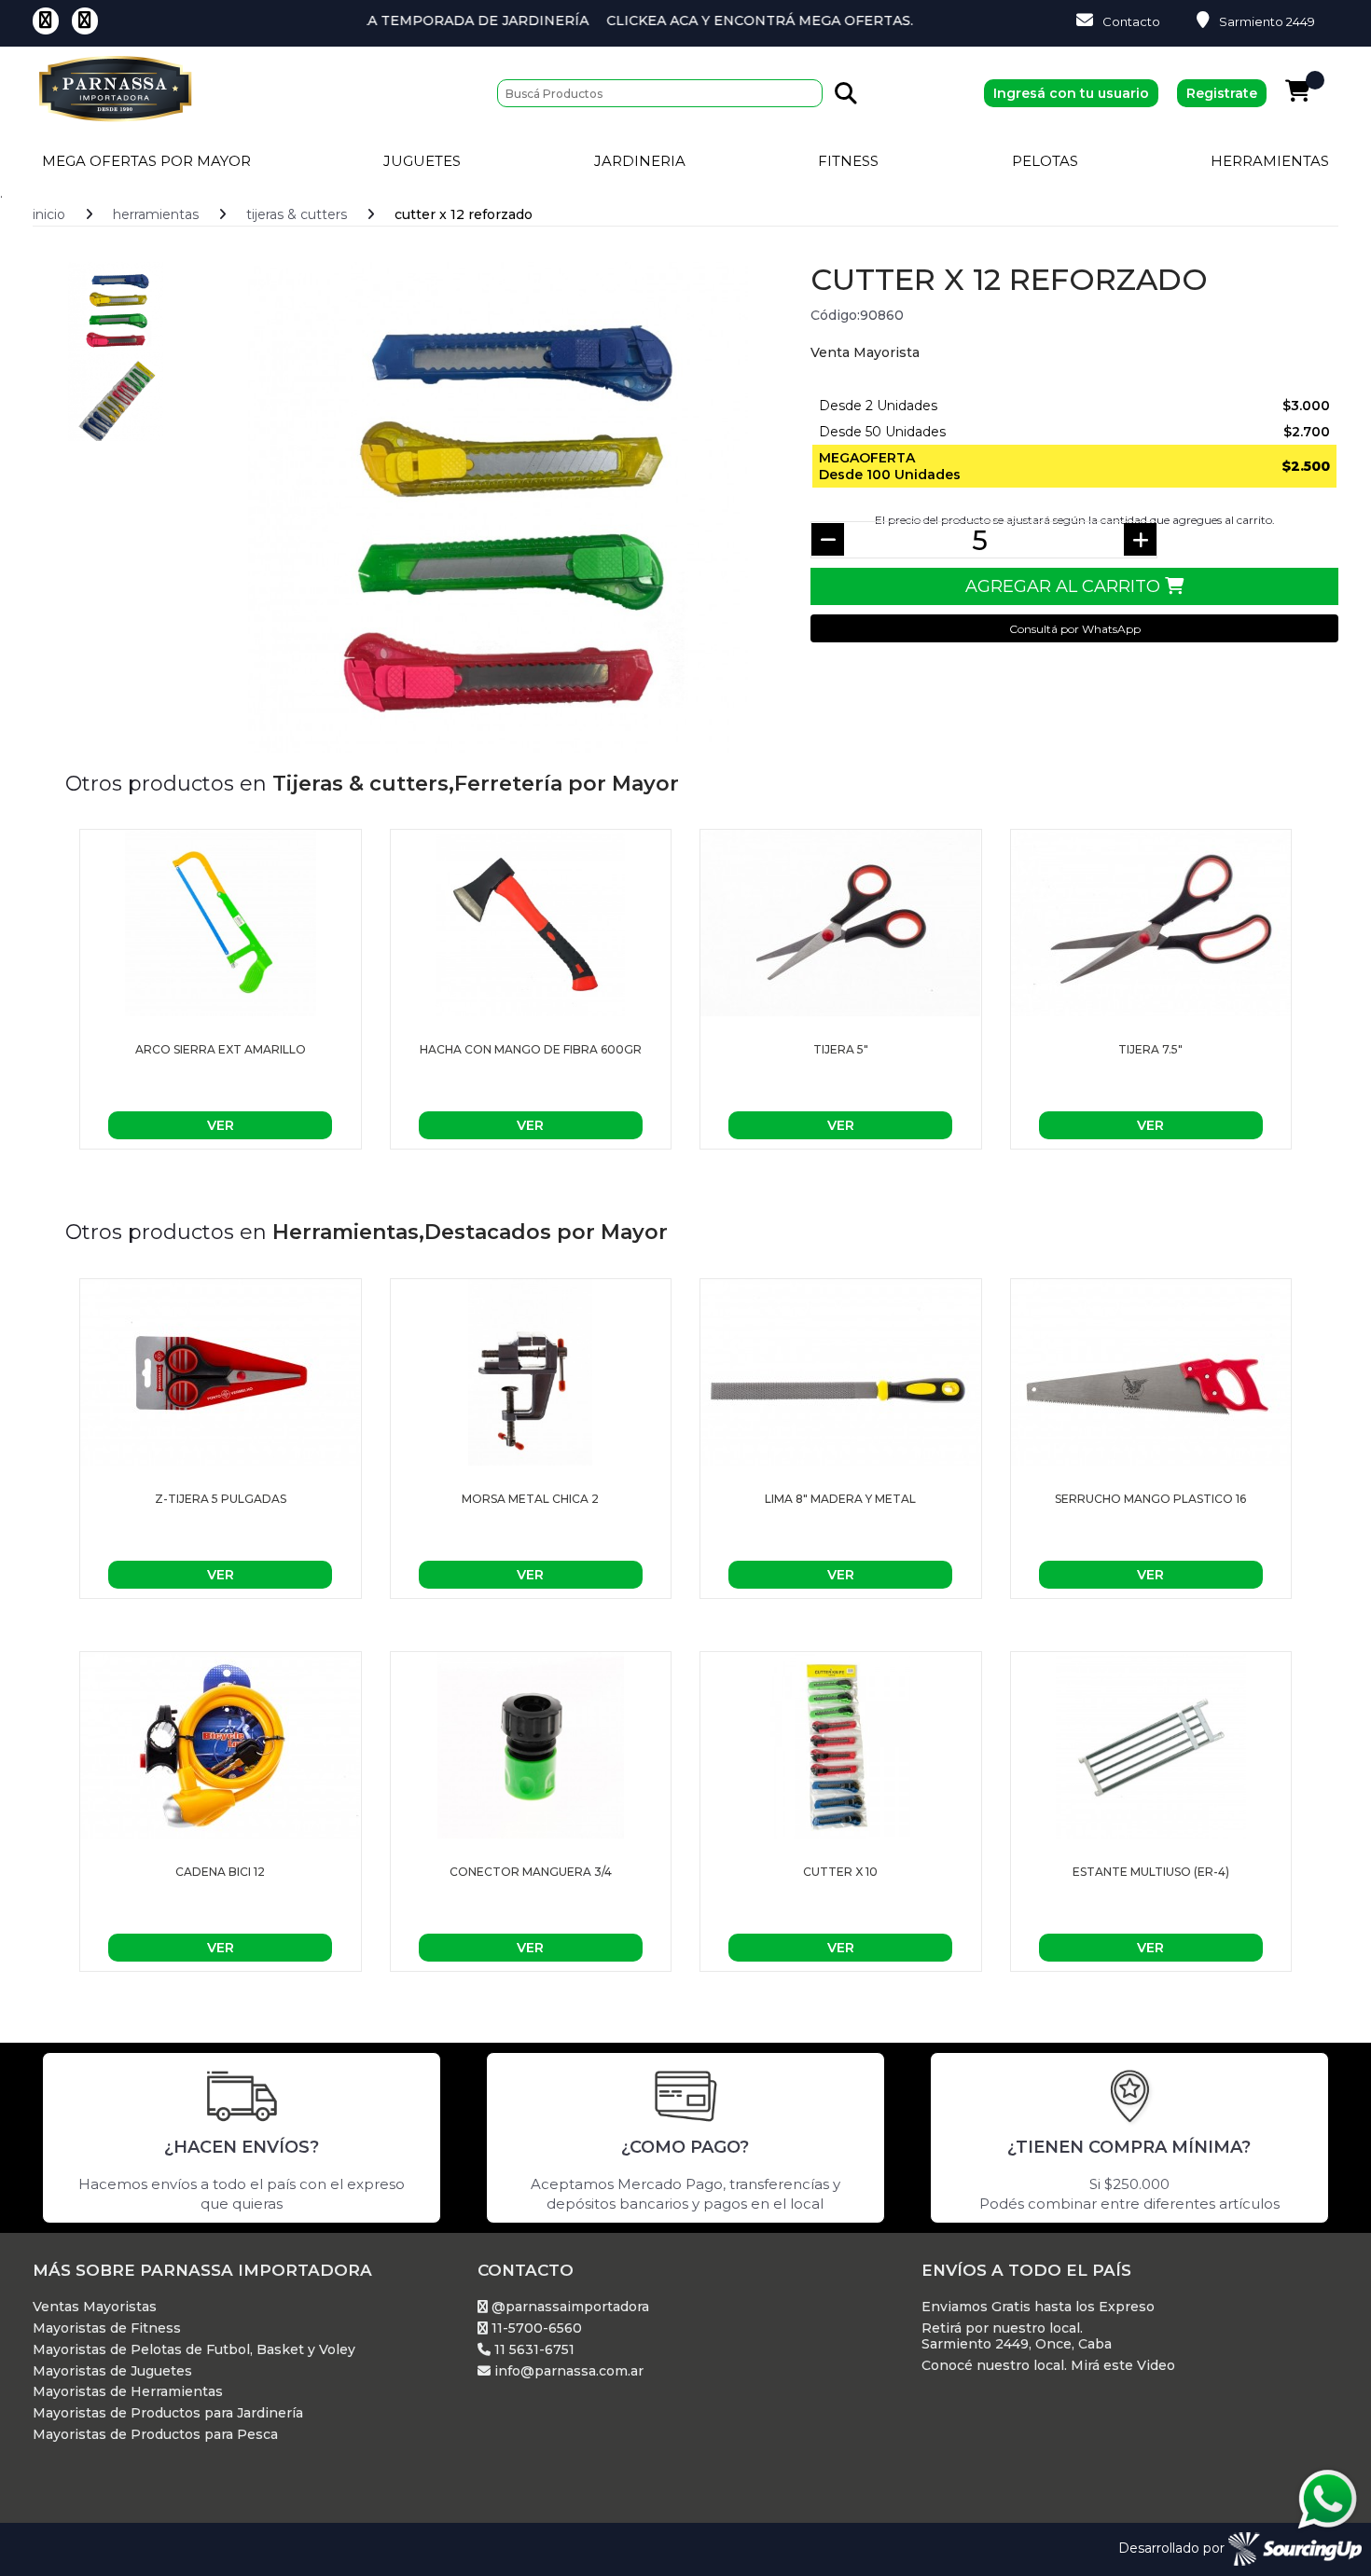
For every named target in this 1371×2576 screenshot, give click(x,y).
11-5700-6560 (535, 2328)
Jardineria (640, 161)
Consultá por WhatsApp (1075, 629)
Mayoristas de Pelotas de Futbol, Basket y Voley (194, 2350)
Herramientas (1270, 161)
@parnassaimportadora (568, 2307)
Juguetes (422, 161)
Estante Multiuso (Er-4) (1151, 1872)
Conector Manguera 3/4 (531, 1872)
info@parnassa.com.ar (567, 2371)
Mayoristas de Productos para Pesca (155, 2435)
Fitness (848, 161)
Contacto (1131, 21)
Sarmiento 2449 (1267, 21)
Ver (221, 1125)
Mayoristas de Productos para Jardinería (168, 2413)
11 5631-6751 (533, 2350)
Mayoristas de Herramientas (128, 2392)
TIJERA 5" (841, 1049)
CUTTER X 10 (840, 1872)
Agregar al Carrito (1065, 586)
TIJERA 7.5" (1150, 1049)
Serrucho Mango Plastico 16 (1150, 1499)
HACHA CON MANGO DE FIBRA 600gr (531, 1049)
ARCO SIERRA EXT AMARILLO (221, 1049)
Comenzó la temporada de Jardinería (367, 21)
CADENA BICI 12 (220, 1872)
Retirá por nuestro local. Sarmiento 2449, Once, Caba (1017, 2336)
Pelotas (1045, 161)
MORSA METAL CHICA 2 (530, 1499)
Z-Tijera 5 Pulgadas (221, 1499)
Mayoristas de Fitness (107, 2328)
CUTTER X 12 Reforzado (464, 214)
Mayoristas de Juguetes (112, 2371)
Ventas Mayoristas (95, 2307)
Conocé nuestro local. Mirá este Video (1048, 2366)
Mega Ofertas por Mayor (146, 161)
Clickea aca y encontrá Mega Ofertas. (692, 21)
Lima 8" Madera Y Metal (840, 1499)
